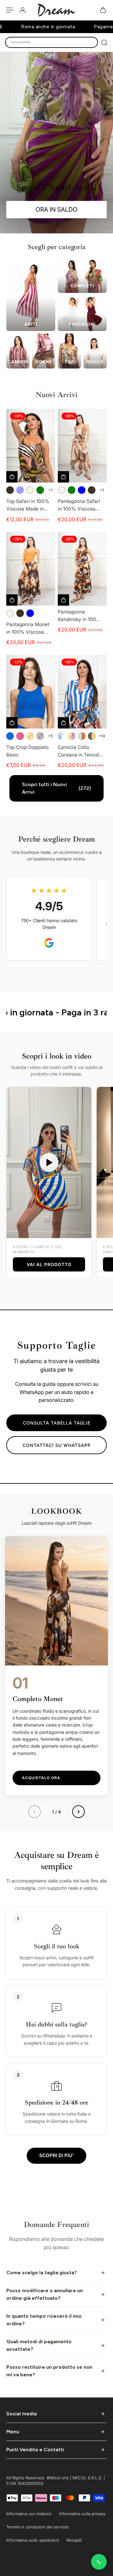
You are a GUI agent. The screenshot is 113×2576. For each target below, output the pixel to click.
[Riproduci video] (49, 1162)
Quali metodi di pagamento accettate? (39, 2345)
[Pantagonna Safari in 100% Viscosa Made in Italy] (82, 446)
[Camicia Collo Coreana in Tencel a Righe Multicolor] (82, 692)
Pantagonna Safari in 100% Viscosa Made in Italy (79, 505)
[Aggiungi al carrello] (63, 600)
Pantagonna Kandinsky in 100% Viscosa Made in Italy (79, 616)
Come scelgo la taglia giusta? (42, 2273)
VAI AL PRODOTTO (49, 1264)
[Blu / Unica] (20, 490)
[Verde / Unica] (40, 490)
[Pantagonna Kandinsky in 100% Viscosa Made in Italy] (82, 569)
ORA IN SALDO (56, 209)
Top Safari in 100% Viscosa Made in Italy (28, 505)
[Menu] (10, 10)
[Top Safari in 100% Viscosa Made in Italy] (31, 446)
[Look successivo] (78, 1812)
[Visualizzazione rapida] (12, 477)
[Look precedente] (35, 1812)
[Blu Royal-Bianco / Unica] (62, 736)
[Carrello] (103, 10)
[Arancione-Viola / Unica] (72, 736)
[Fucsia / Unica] (20, 736)
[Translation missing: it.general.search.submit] (104, 43)
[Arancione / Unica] (30, 736)
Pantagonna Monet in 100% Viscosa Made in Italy (28, 629)
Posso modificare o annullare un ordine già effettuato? (45, 2294)
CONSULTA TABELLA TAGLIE (57, 1423)
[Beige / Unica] (30, 490)
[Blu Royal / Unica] (10, 736)
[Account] (23, 10)
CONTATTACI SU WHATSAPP (57, 1445)
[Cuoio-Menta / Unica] (82, 736)
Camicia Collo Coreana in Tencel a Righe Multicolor (81, 751)
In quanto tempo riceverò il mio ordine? (44, 2320)
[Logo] (56, 10)
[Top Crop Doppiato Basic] (31, 692)
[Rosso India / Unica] (40, 736)
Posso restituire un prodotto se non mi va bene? (49, 2371)
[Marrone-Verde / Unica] (92, 736)
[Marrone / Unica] (10, 490)
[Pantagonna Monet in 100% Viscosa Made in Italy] (31, 569)
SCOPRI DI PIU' (56, 2155)
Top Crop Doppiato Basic (27, 751)
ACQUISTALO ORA (41, 1778)
